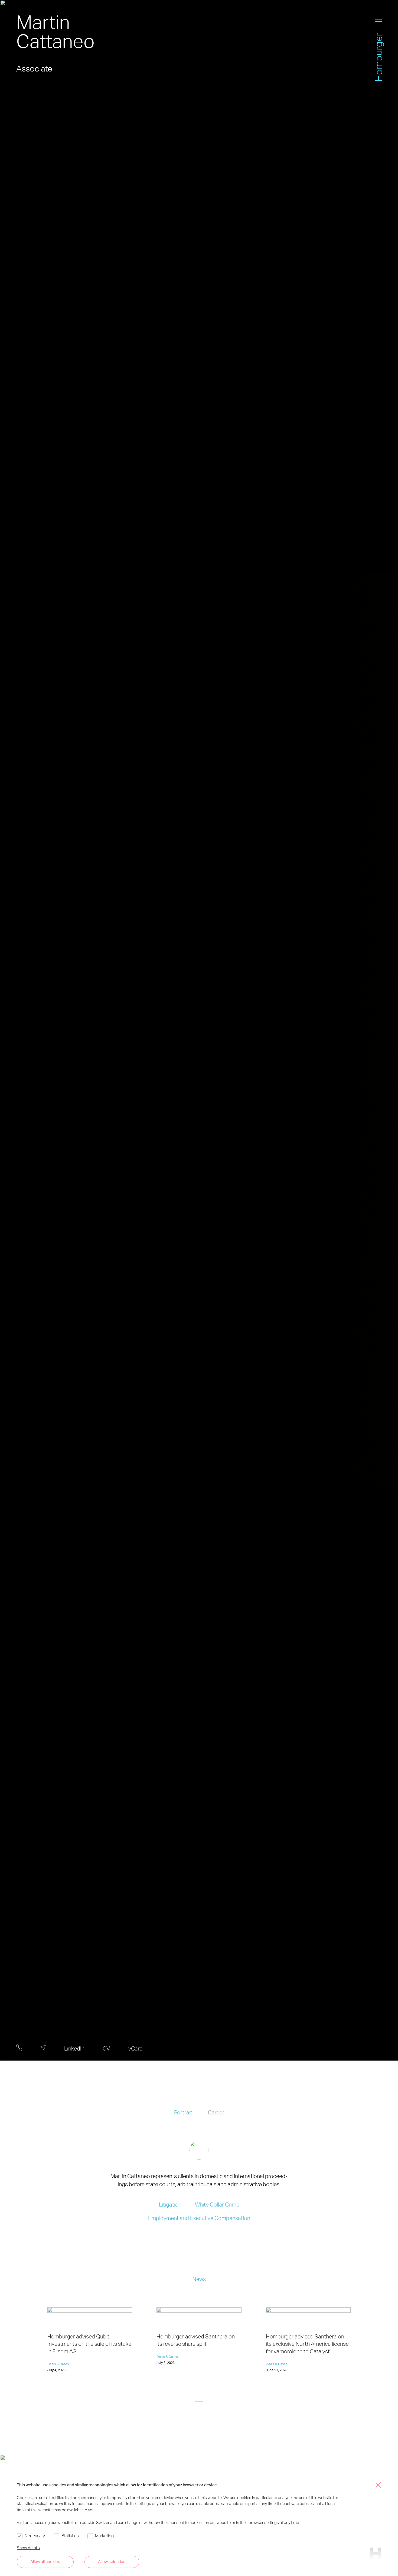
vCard (136, 2048)
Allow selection (112, 2561)
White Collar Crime (217, 2204)
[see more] (199, 2402)
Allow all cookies (45, 2561)
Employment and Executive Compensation (199, 2218)
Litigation (170, 2204)
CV (106, 2048)
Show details (28, 2548)
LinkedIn (74, 2048)
